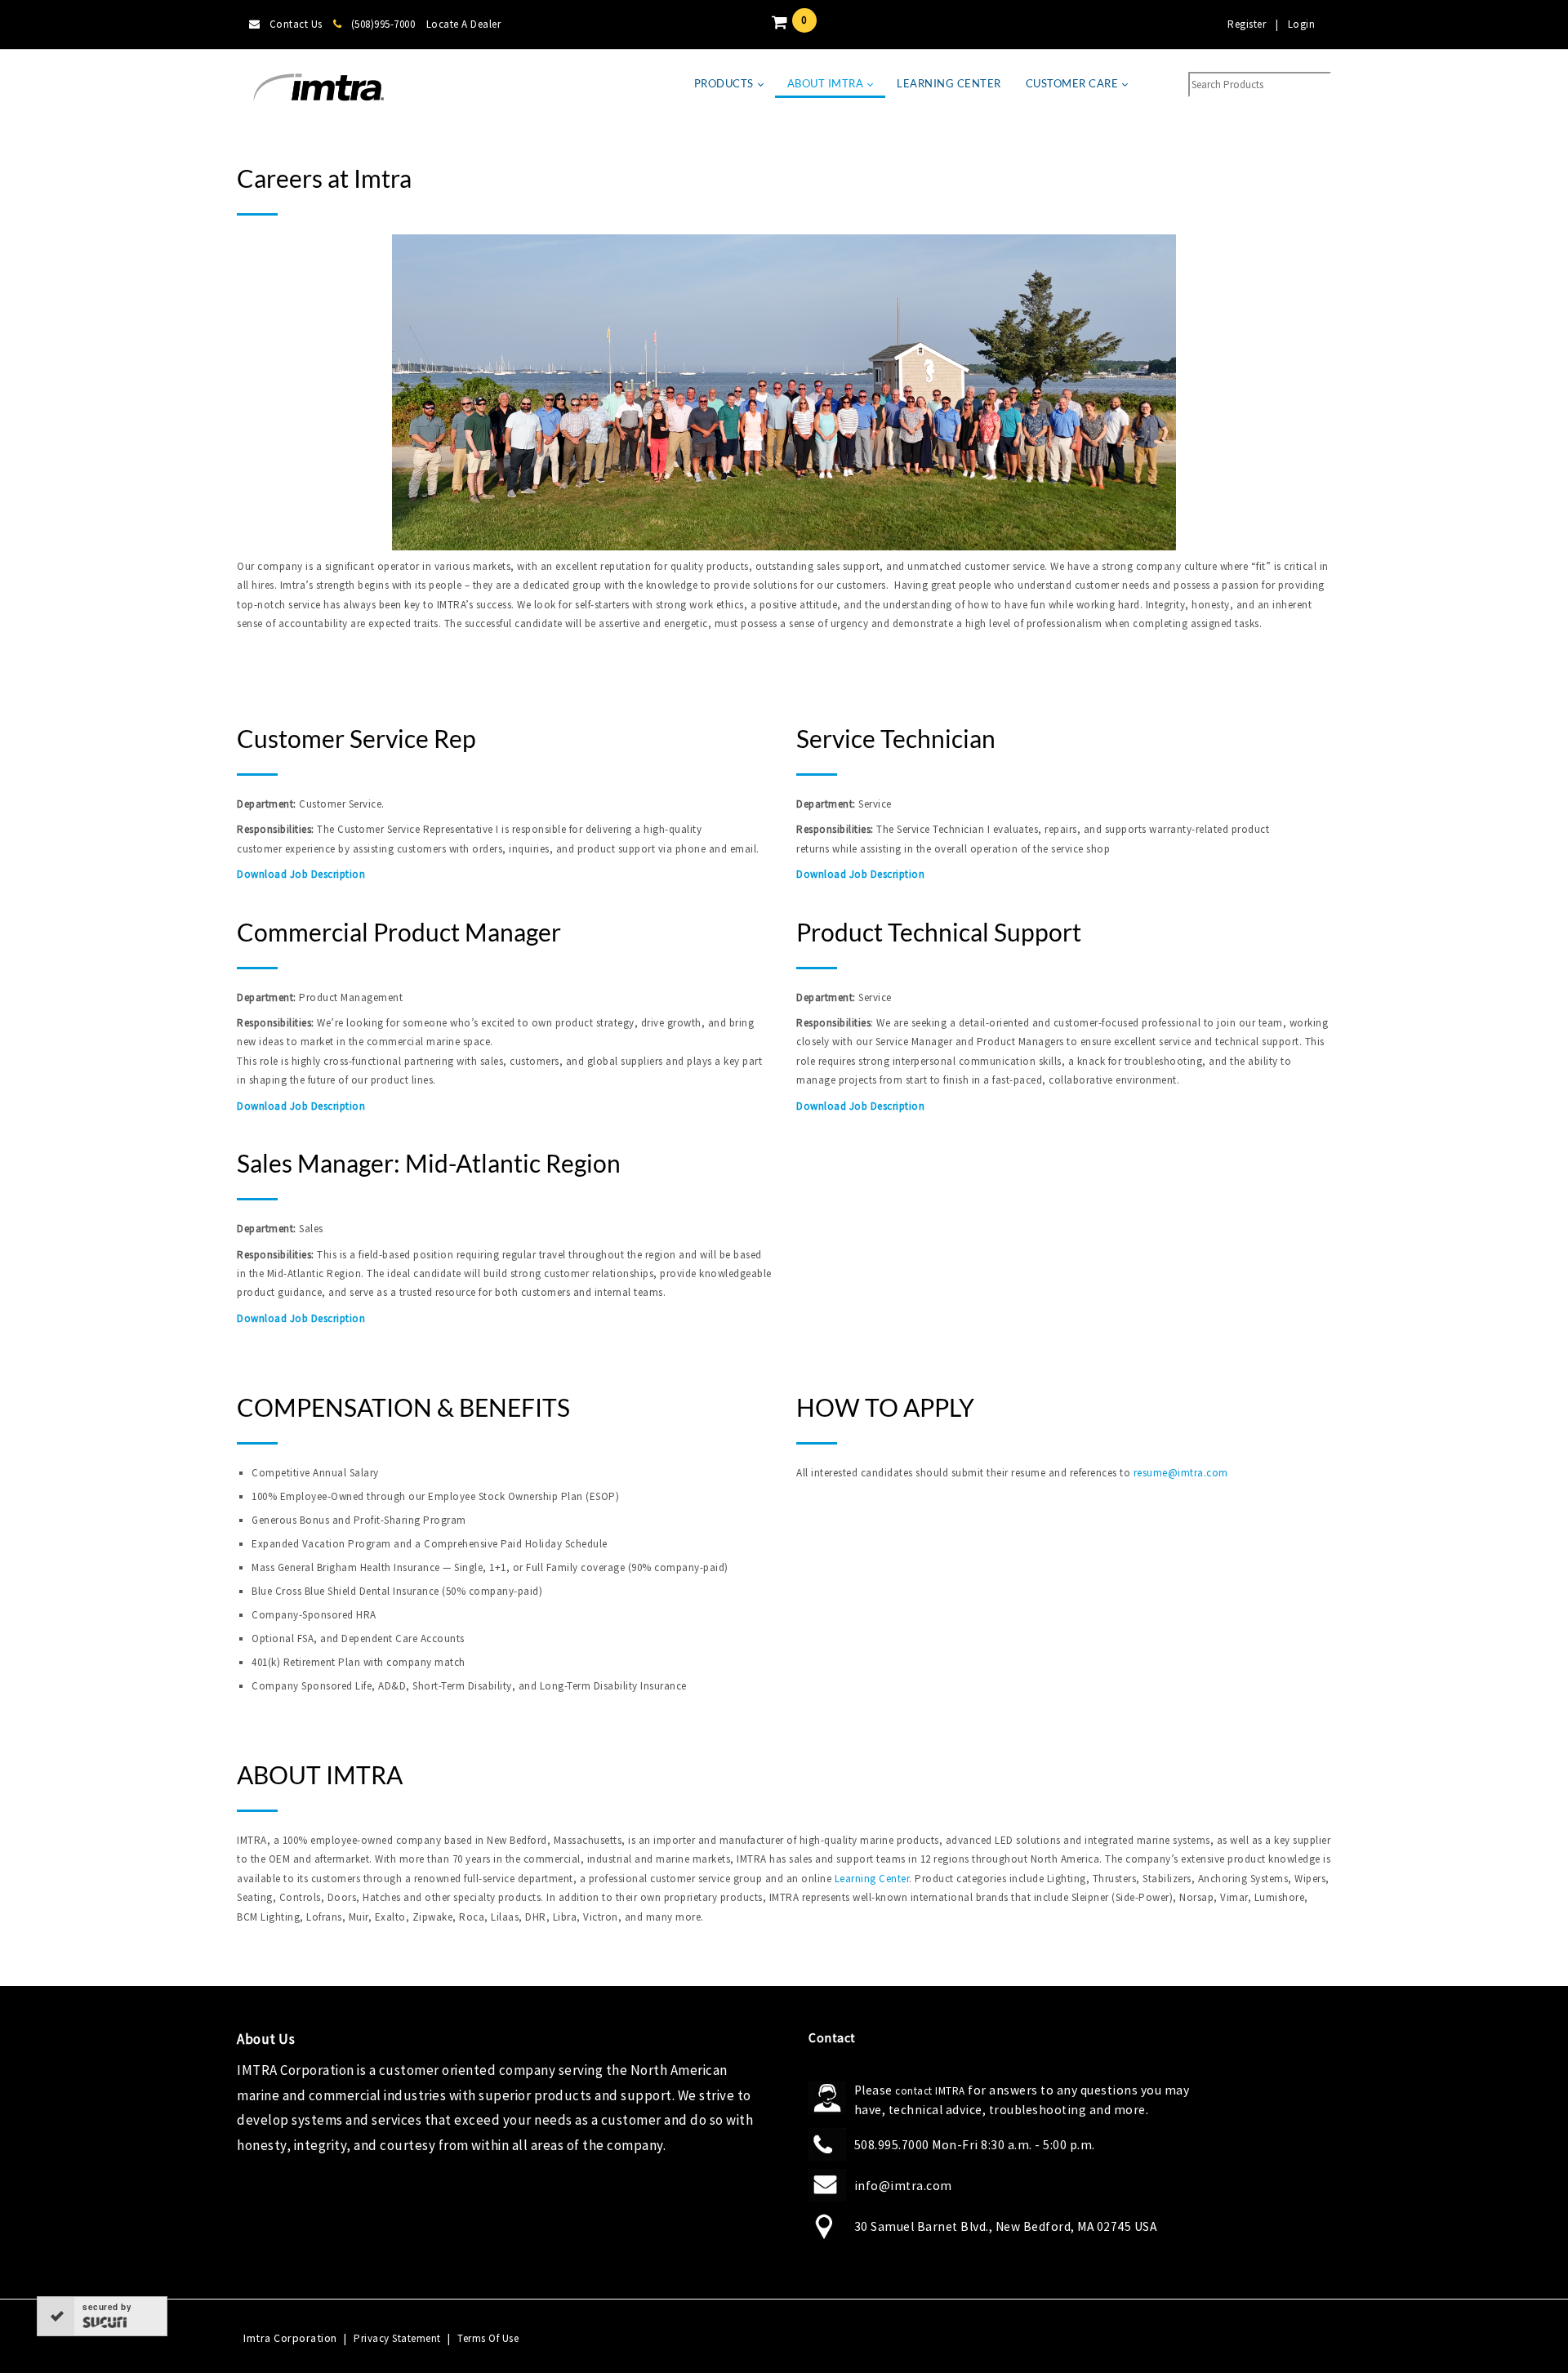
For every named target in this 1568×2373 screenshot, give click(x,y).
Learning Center (872, 1879)
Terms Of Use (488, 2338)
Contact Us (296, 24)
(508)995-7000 (383, 24)
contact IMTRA (930, 2091)
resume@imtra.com (1181, 1473)
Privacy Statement (397, 2338)
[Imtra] (318, 88)
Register (1247, 24)
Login (1302, 24)
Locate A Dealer (464, 24)
